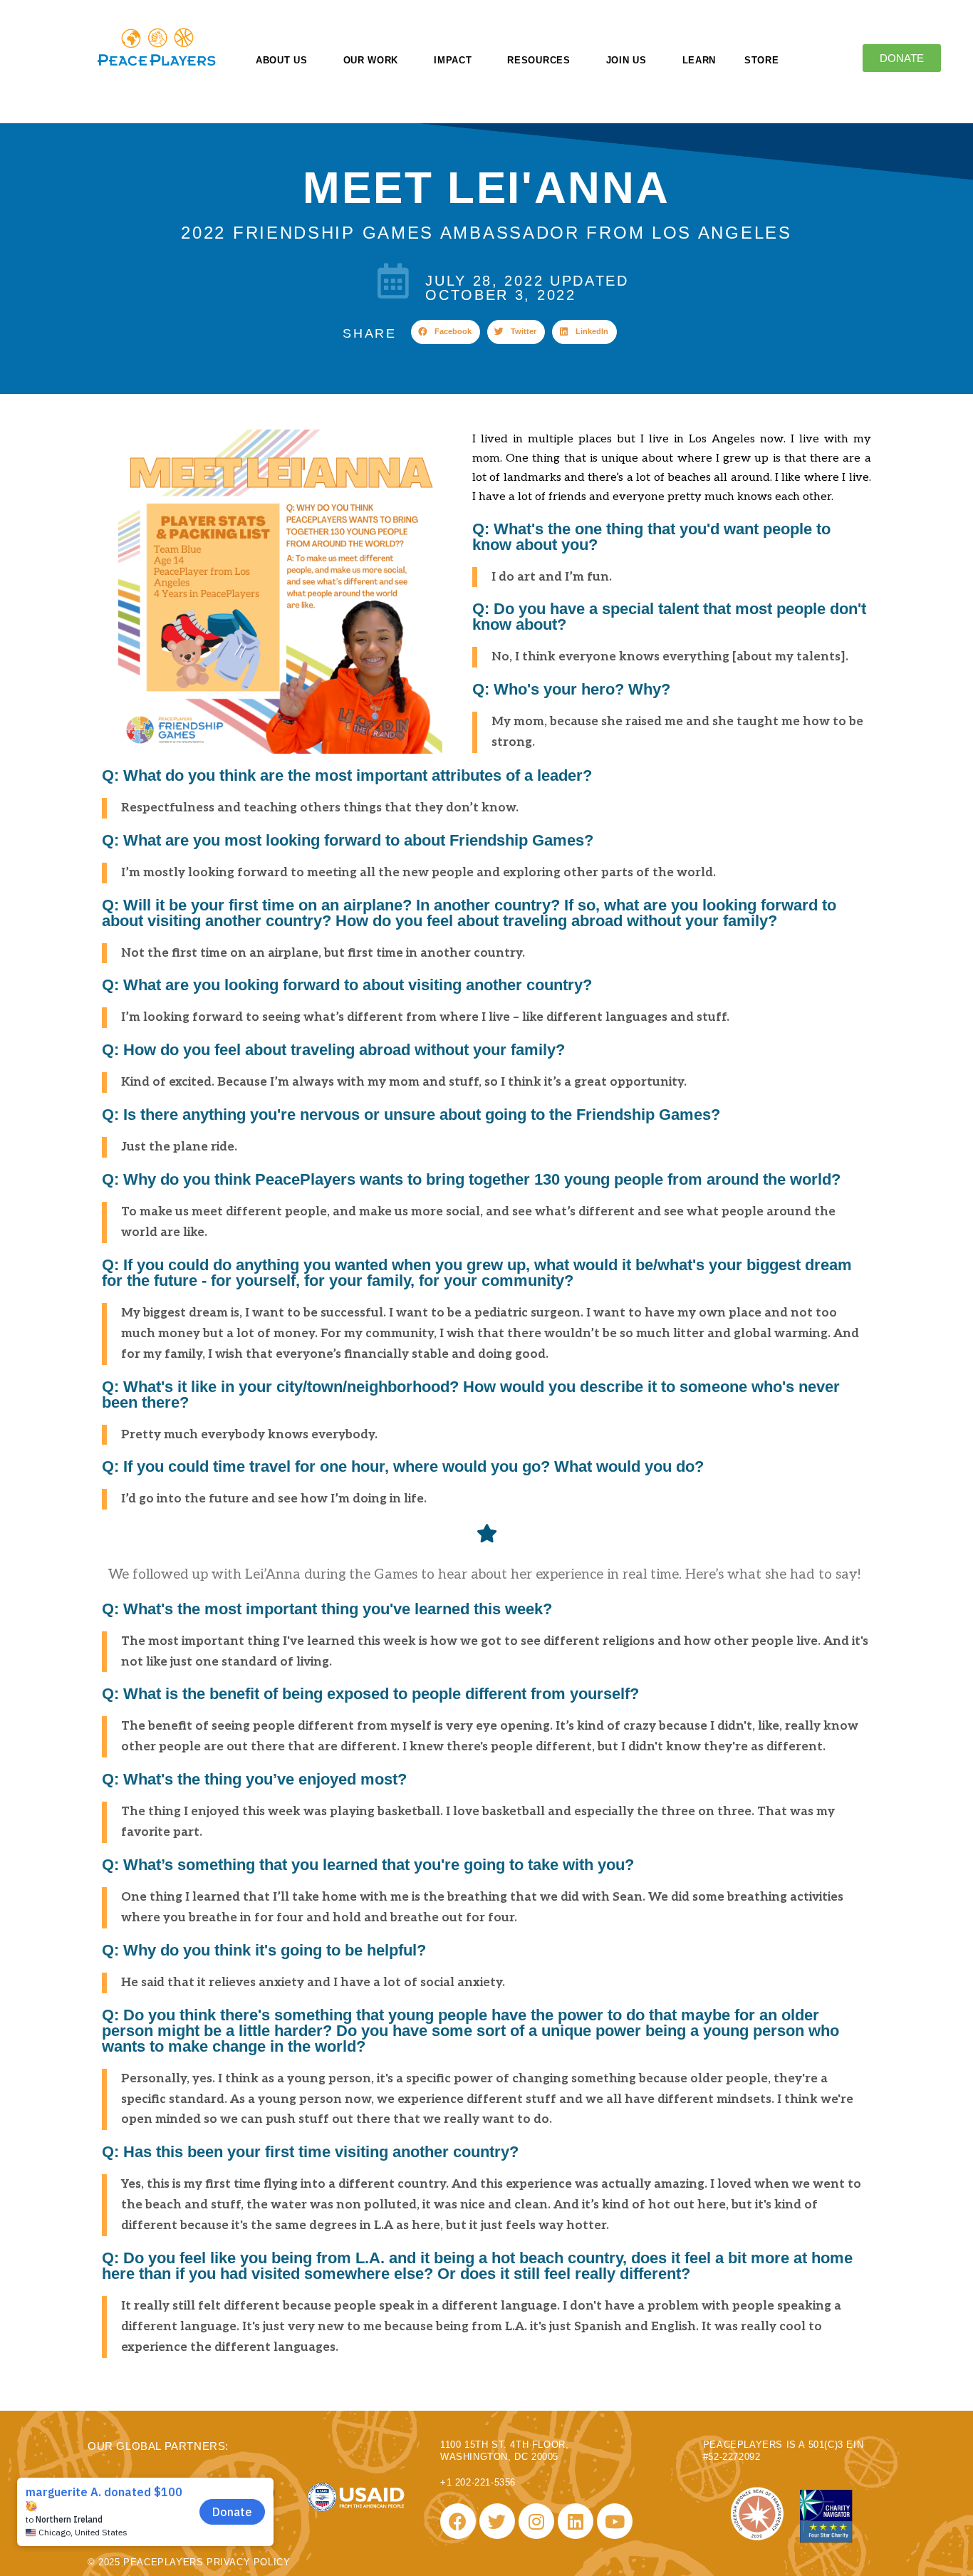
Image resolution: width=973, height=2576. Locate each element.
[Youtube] (615, 2521)
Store (762, 60)
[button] (446, 332)
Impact (453, 60)
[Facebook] (458, 2521)
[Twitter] (497, 2521)
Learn (699, 60)
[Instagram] (536, 2521)
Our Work (371, 60)
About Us (282, 60)
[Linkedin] (576, 2521)
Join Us (626, 60)
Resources (538, 60)
